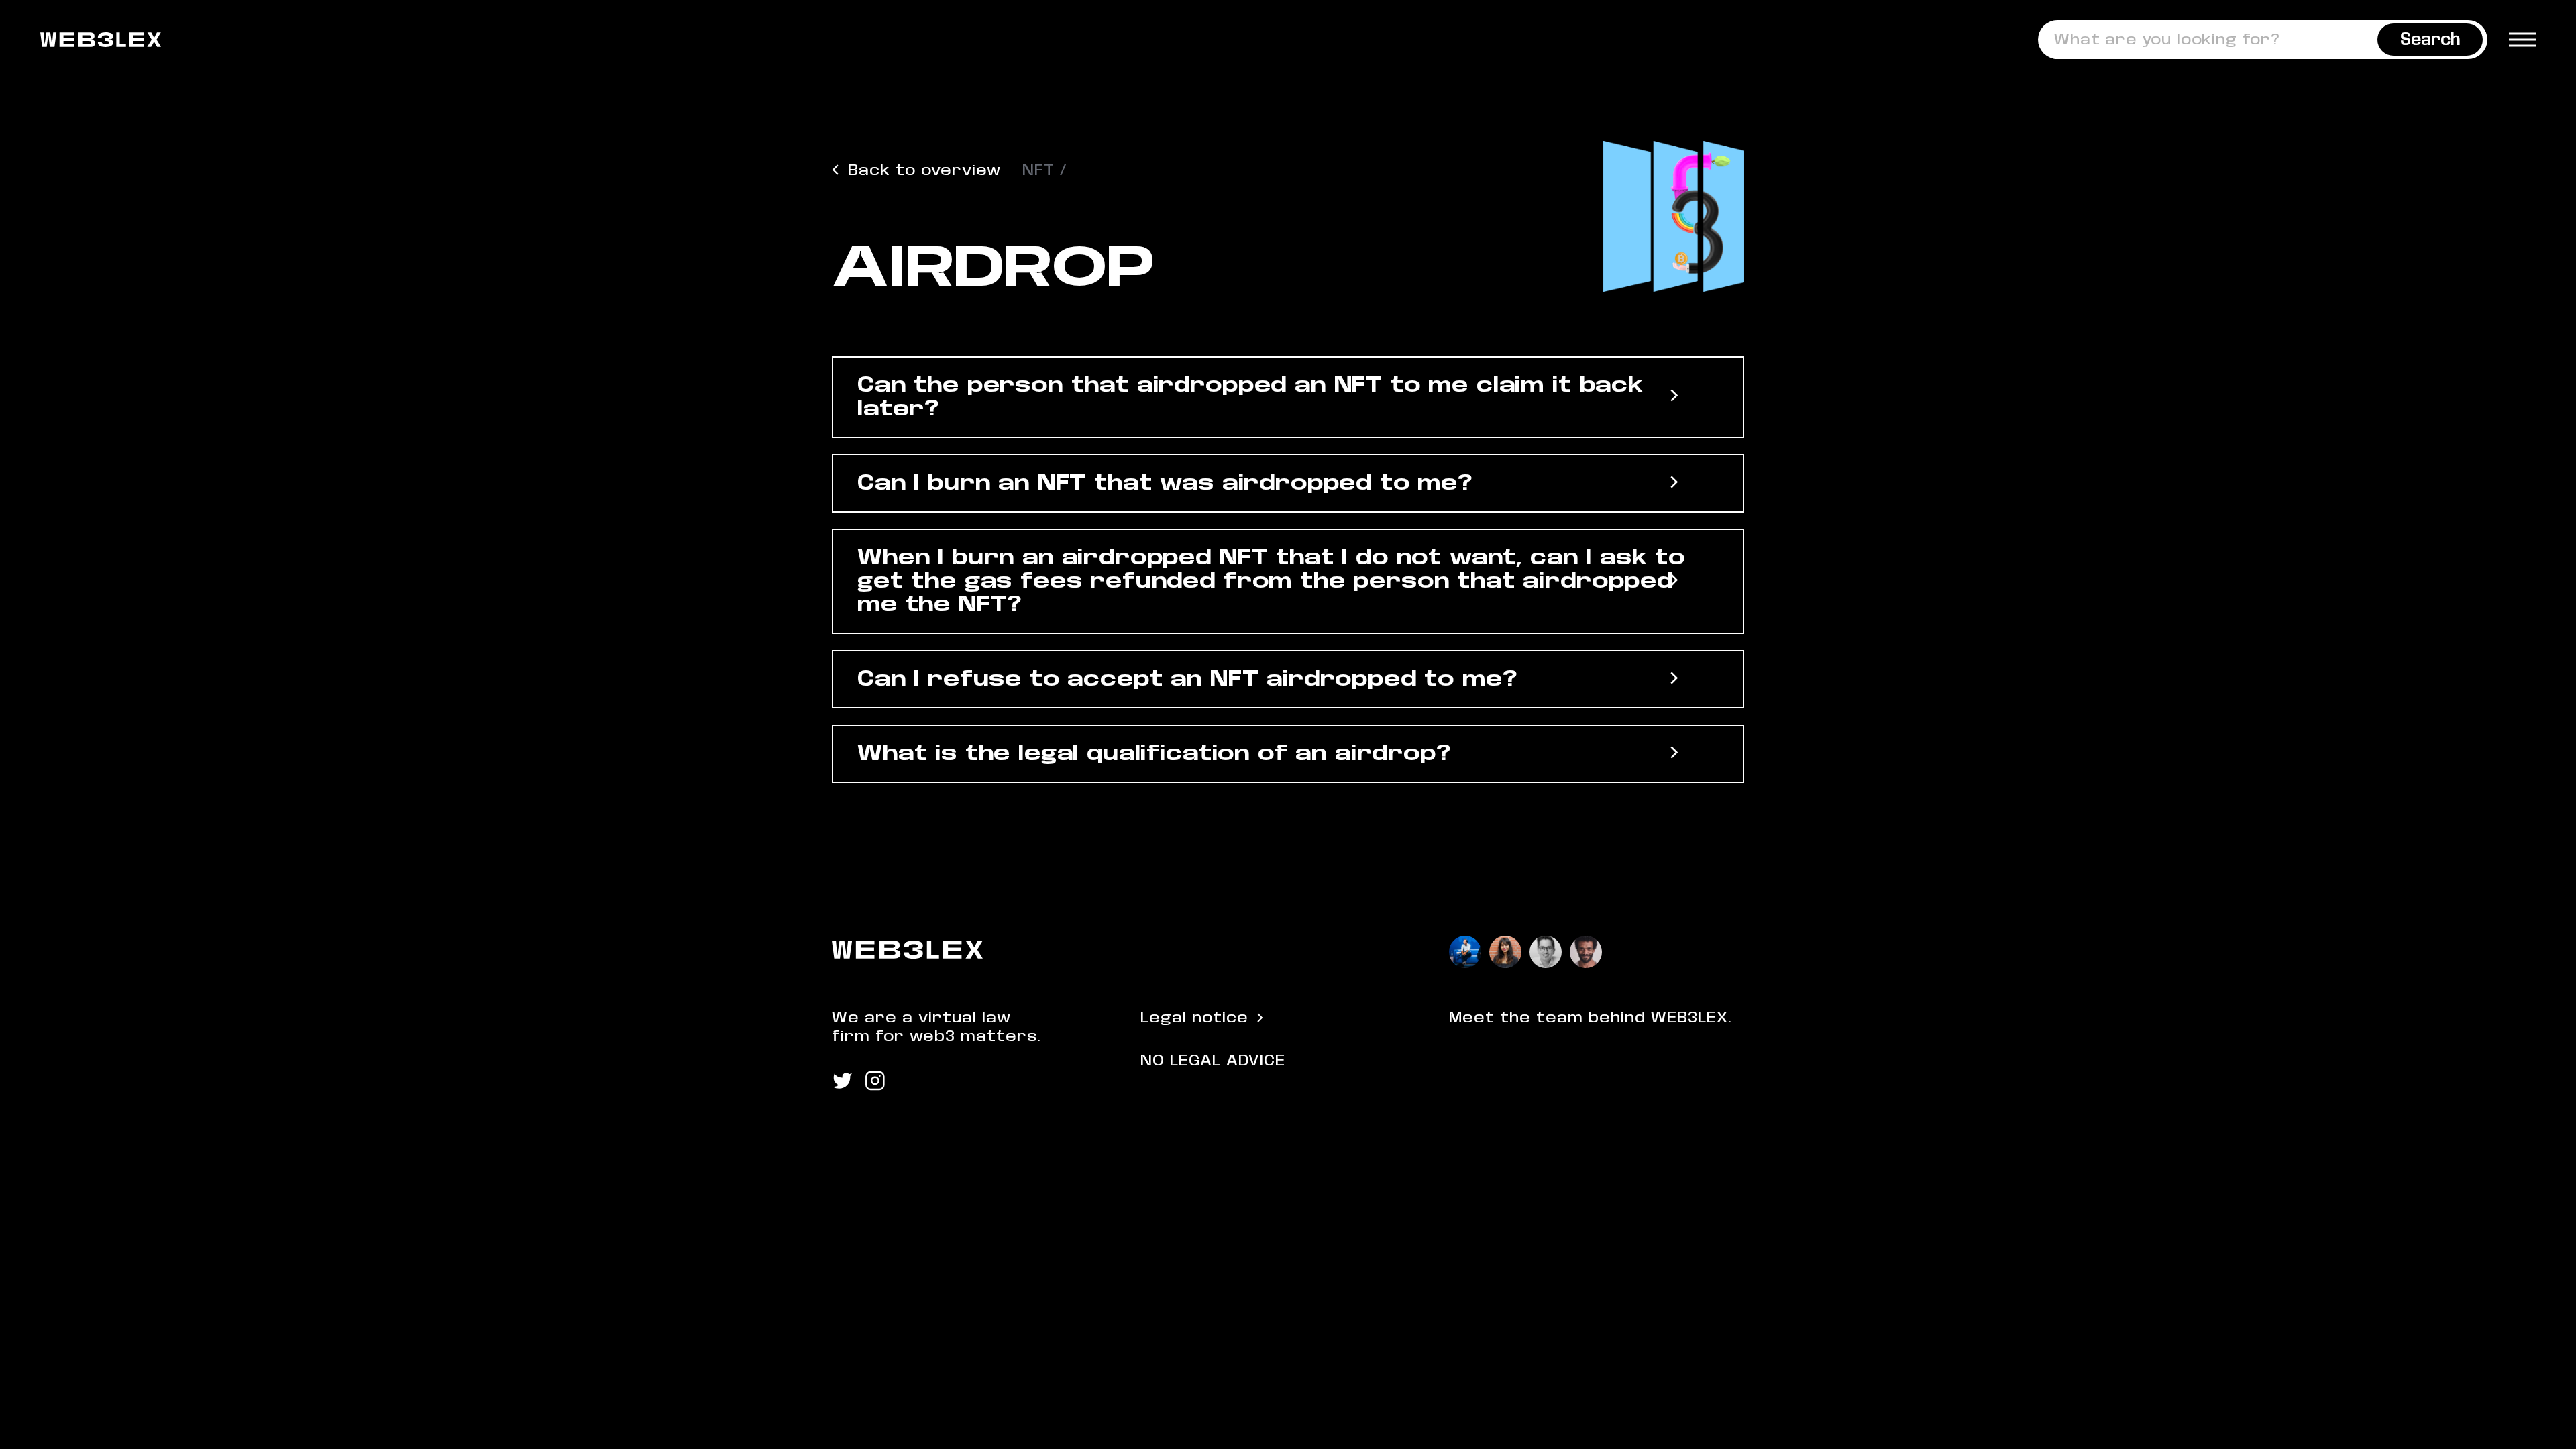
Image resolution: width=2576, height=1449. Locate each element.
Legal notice (1194, 1018)
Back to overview (924, 170)
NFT (1038, 170)
